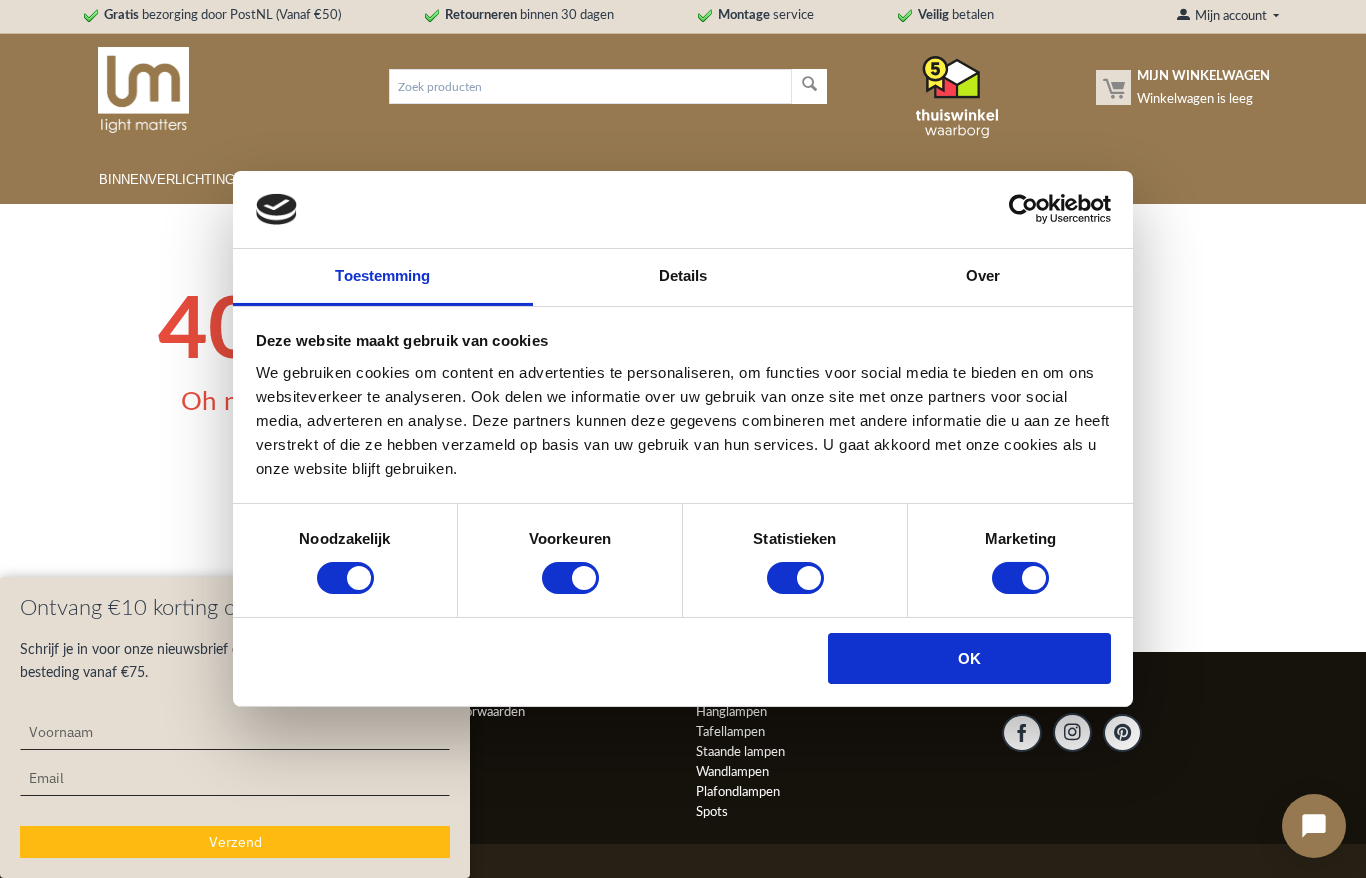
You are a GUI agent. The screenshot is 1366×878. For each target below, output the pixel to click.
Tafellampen (730, 732)
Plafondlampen (738, 792)
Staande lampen (740, 752)
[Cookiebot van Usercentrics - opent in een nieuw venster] (1023, 209)
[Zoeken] (809, 86)
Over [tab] (983, 275)
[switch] (570, 578)
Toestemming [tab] (382, 275)
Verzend (235, 842)
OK (969, 658)
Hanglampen (731, 712)
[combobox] (590, 86)
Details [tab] (683, 275)
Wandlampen (732, 772)
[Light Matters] (136, 89)
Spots (712, 812)
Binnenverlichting (167, 179)
